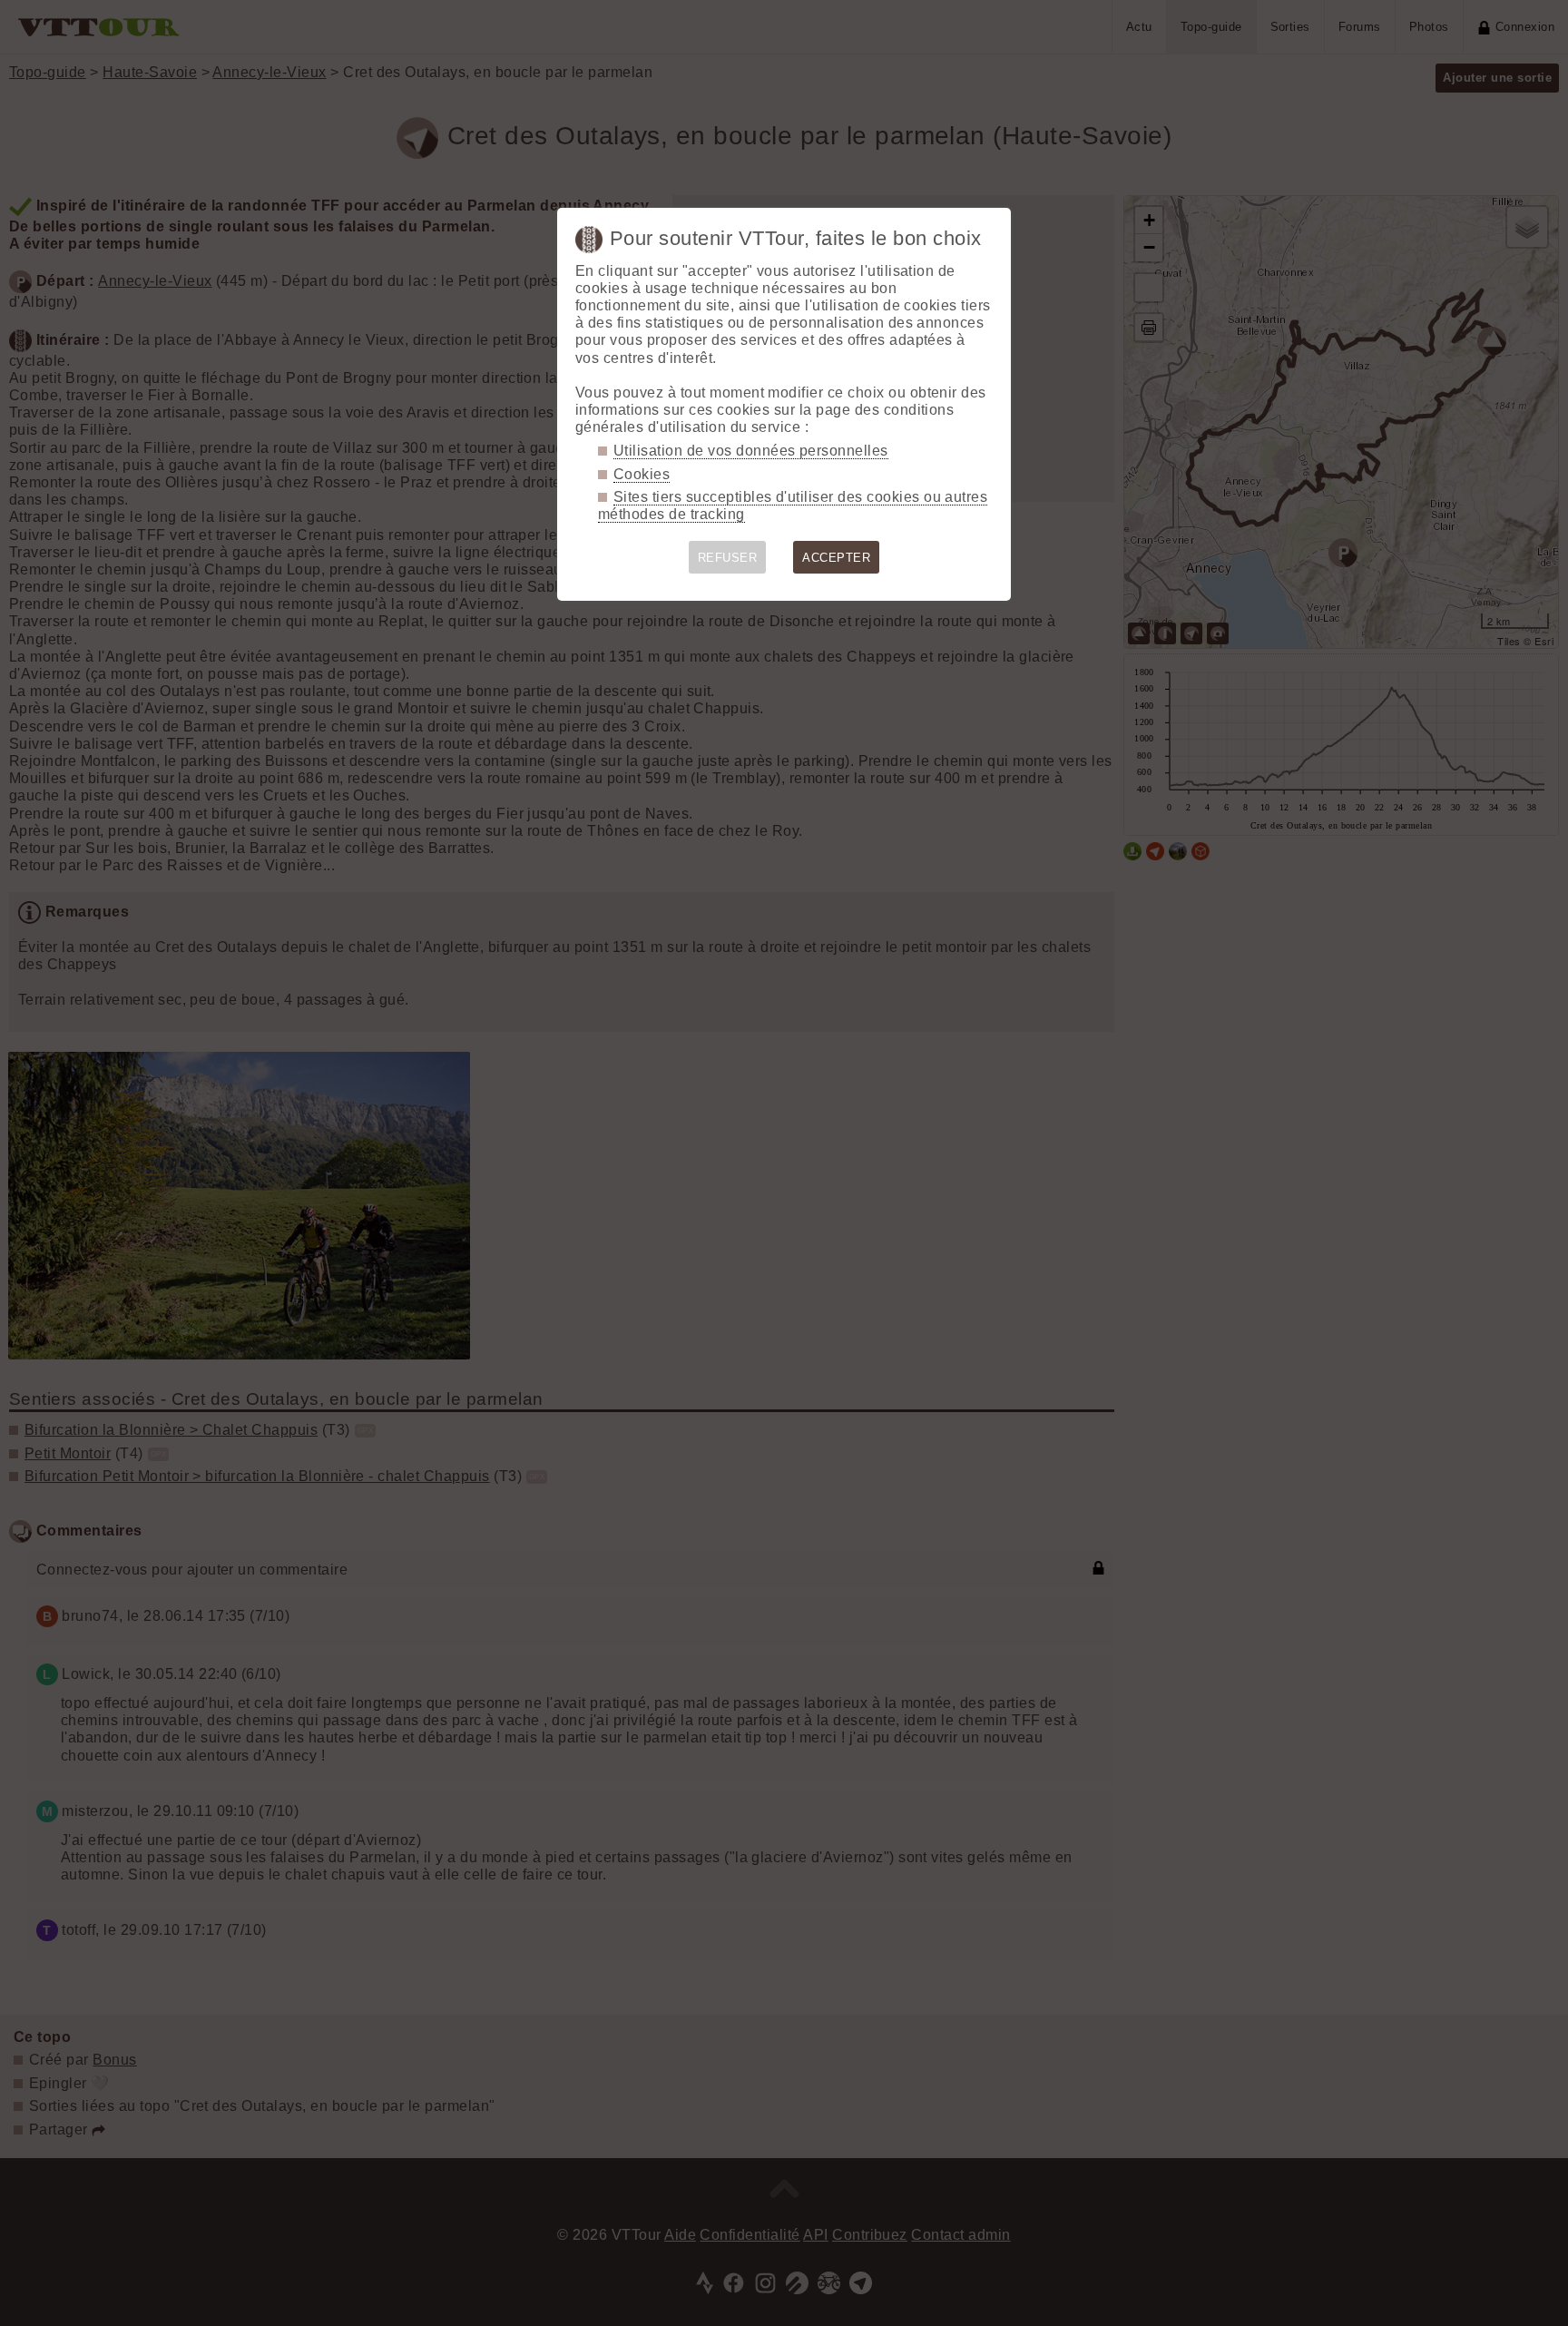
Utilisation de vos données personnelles (751, 451)
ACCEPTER (836, 558)
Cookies (642, 474)
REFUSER (727, 558)
